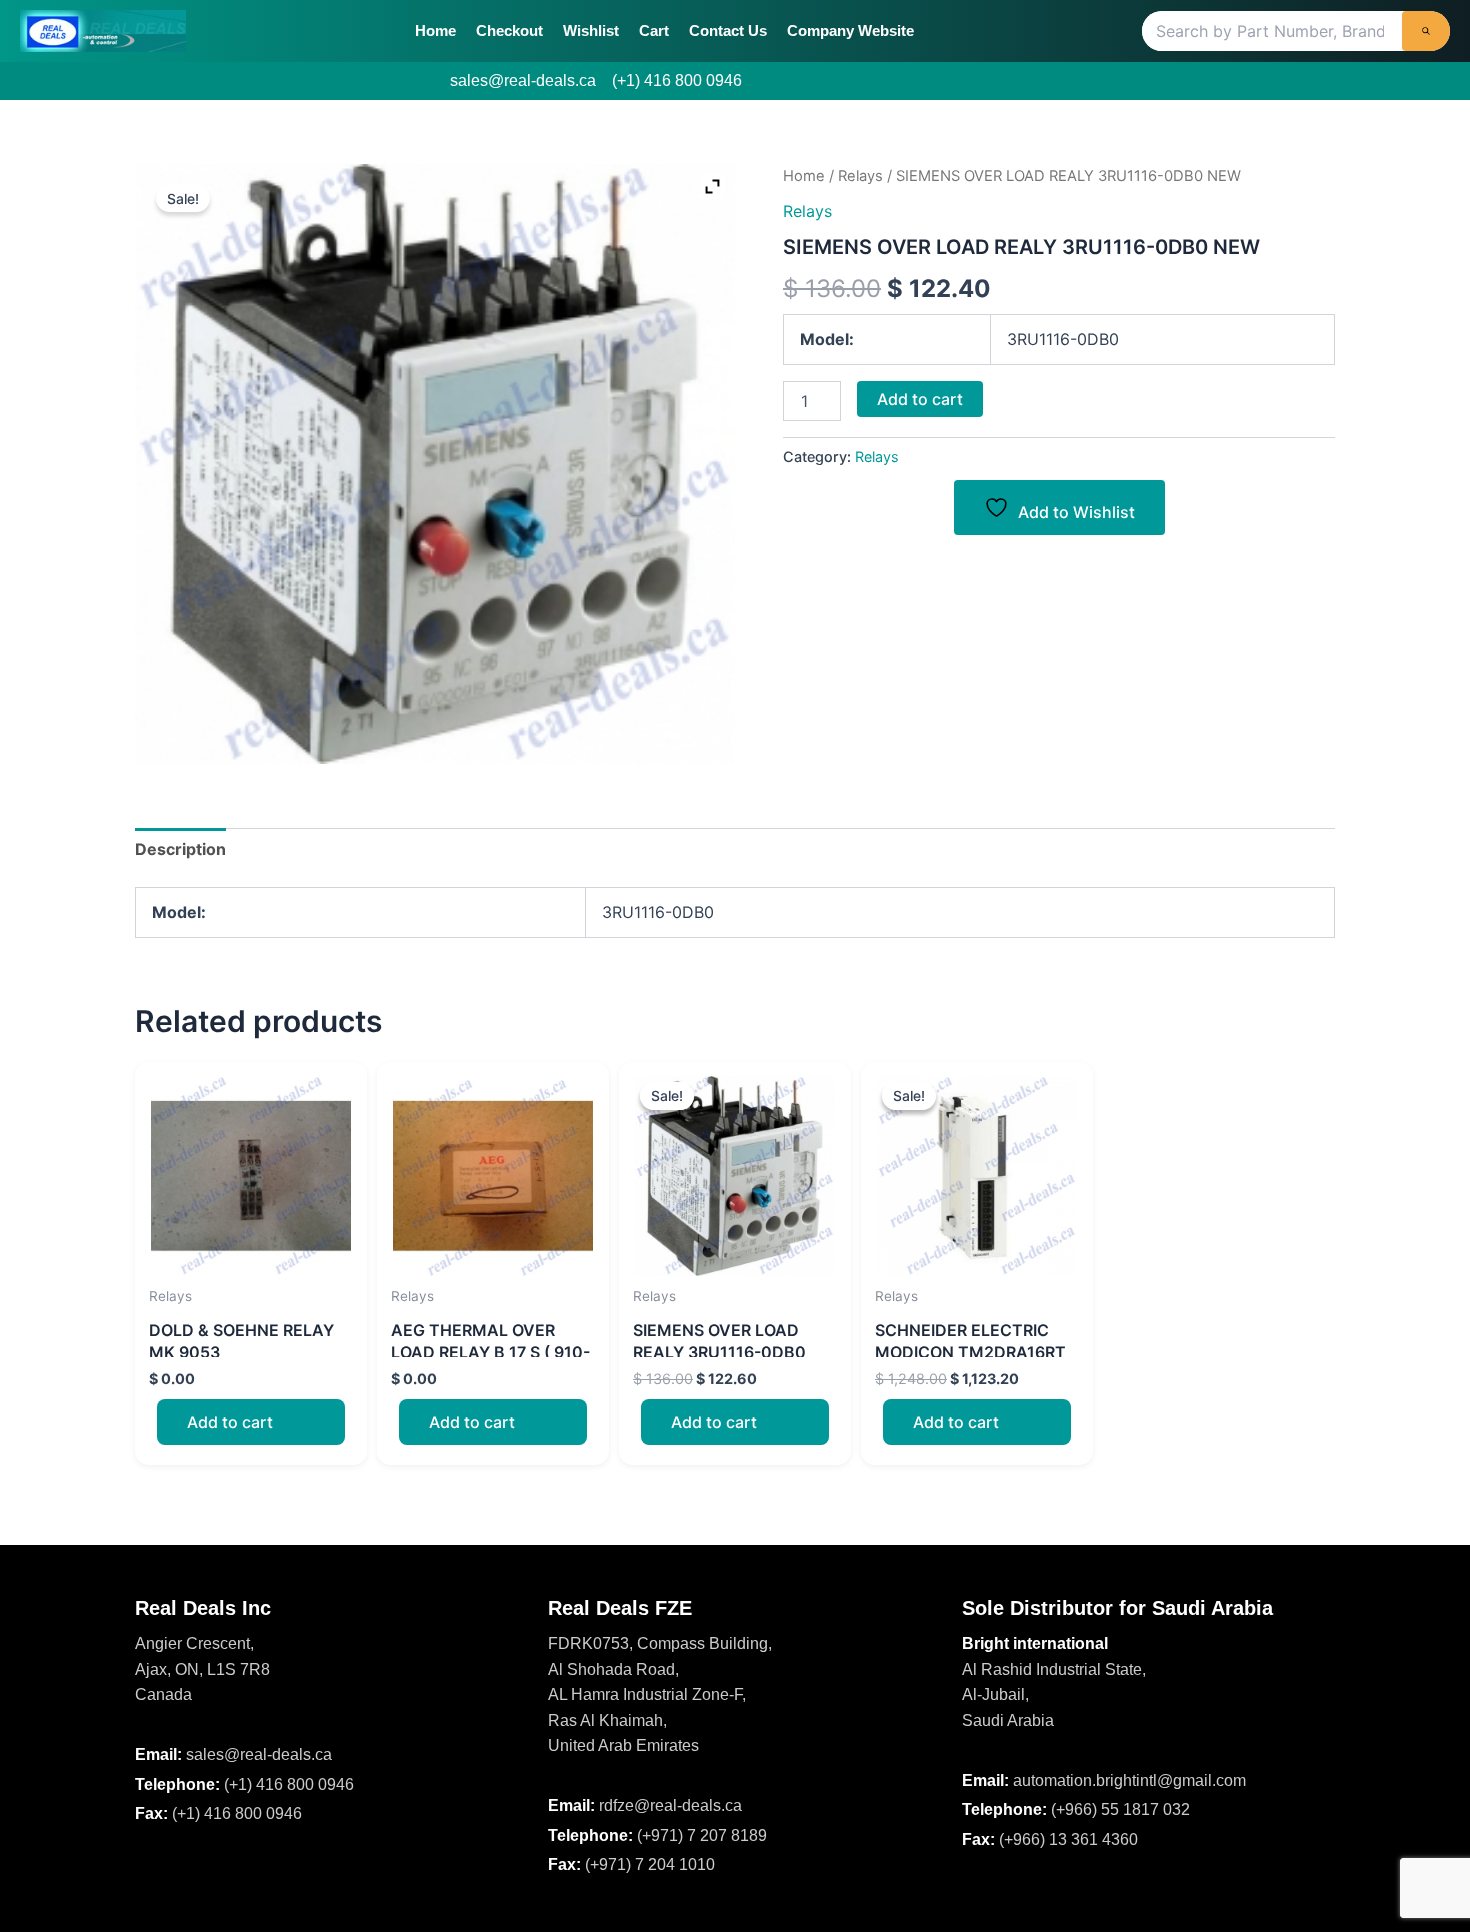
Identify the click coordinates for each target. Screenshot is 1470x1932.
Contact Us (728, 30)
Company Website (850, 30)
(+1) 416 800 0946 (677, 80)
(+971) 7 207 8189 (702, 1835)
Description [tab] (180, 849)
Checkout (509, 30)
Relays (860, 176)
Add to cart (920, 399)
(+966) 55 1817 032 (1120, 1809)
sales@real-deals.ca (523, 80)
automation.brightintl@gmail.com (1129, 1780)
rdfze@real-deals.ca (670, 1805)
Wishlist (591, 30)
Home (435, 30)
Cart (654, 30)
